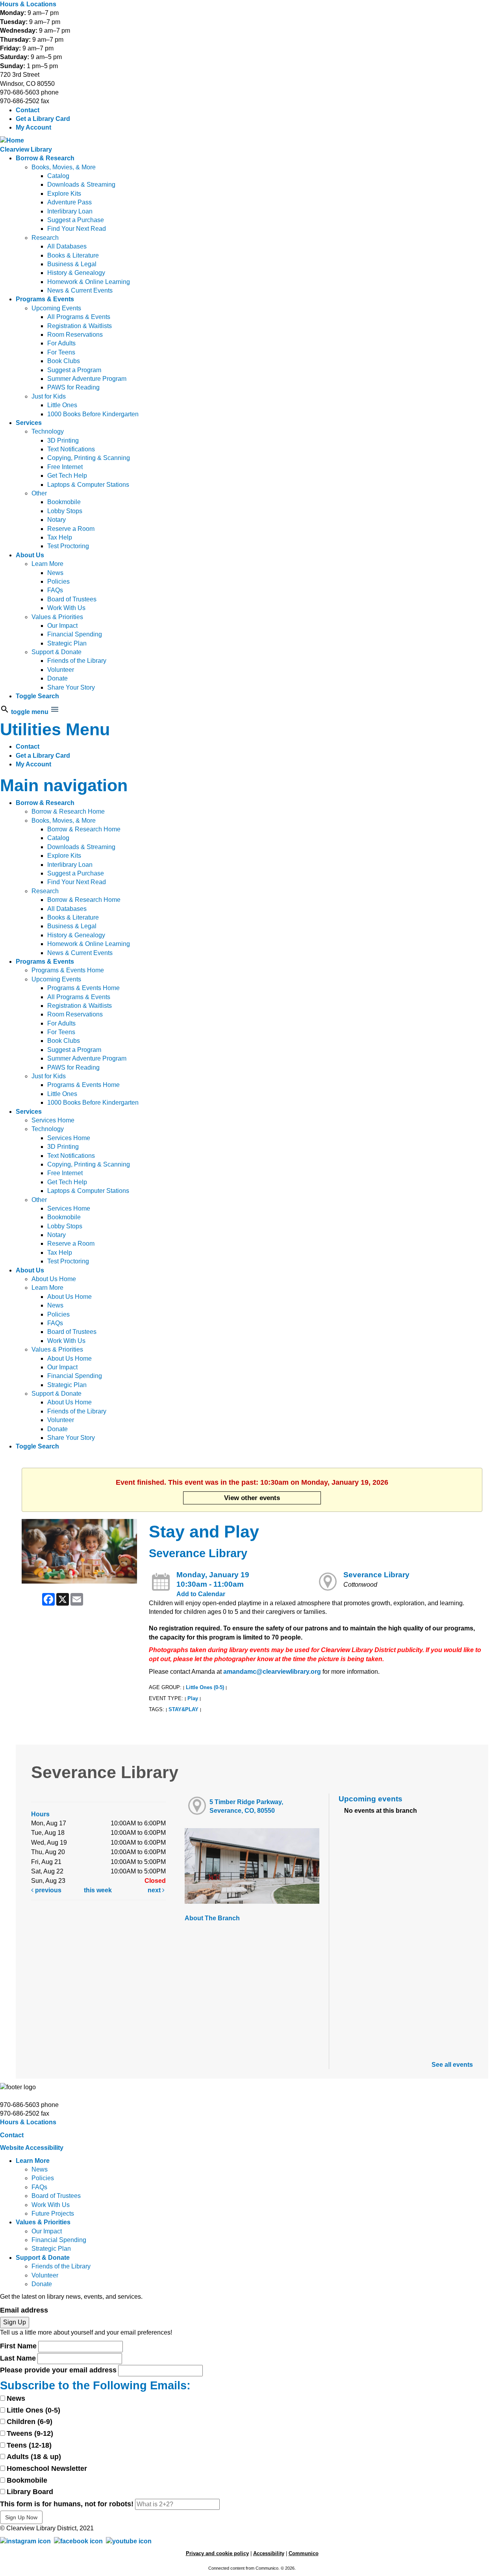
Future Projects (53, 2213)
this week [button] (98, 1890)
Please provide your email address (58, 2370)
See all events (452, 2065)
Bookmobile (64, 502)
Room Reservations (75, 335)
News (55, 573)
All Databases (67, 246)
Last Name (18, 2358)
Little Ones (62, 405)
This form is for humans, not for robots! (67, 2504)
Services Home (53, 1120)
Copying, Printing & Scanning (89, 458)
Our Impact (62, 626)
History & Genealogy (76, 273)
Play (193, 1698)
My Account (33, 127)
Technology (48, 431)
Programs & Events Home (68, 970)
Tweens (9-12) (30, 2433)
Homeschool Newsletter (47, 2468)
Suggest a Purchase (76, 220)
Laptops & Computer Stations (88, 485)
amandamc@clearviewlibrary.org (272, 1672)
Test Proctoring (68, 546)
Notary (57, 520)
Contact (28, 110)
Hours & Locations (28, 4)
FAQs (55, 590)
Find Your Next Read (77, 229)
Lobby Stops (65, 511)
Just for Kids (49, 396)
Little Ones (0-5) (205, 1687)
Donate (57, 678)
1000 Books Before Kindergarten (93, 414)
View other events (252, 1498)
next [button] (155, 1890)
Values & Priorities (57, 617)
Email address (24, 2310)
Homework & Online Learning (89, 282)
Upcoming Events (56, 308)
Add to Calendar (201, 1594)
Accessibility (269, 2553)
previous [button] (47, 1890)
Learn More (47, 564)
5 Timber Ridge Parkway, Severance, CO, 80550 (246, 1806)
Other (39, 493)
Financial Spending (75, 634)
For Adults (61, 343)
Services (29, 423)
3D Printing (63, 440)
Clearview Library (26, 149)
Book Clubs (64, 361)
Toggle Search (37, 696)
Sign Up (15, 2322)
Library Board (30, 2492)
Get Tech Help (67, 476)
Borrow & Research (45, 158)
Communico (304, 2553)
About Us (30, 555)
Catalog (58, 176)
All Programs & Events (79, 317)
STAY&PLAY (183, 1709)
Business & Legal (72, 264)
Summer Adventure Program (87, 379)
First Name (18, 2346)
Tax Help (60, 537)
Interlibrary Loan (70, 211)
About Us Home (54, 1279)
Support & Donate (57, 652)
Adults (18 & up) (34, 2457)
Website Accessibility (32, 2148)
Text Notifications (71, 449)
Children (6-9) (30, 2422)
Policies (58, 581)
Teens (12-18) (29, 2445)
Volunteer (61, 670)
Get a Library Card (43, 119)
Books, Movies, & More (64, 167)
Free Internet (65, 467)
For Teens (61, 352)
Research (45, 238)
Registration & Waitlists (80, 326)
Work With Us (66, 608)
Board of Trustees (72, 599)
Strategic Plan (67, 643)
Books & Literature (73, 255)
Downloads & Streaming (81, 185)
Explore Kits (64, 194)
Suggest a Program (74, 370)
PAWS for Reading (73, 387)
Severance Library (376, 1575)
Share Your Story (71, 687)
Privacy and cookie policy (217, 2553)
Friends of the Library (77, 661)
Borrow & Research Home (68, 811)
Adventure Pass (69, 202)
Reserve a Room (71, 529)
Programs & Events (45, 299)
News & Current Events (80, 290)
